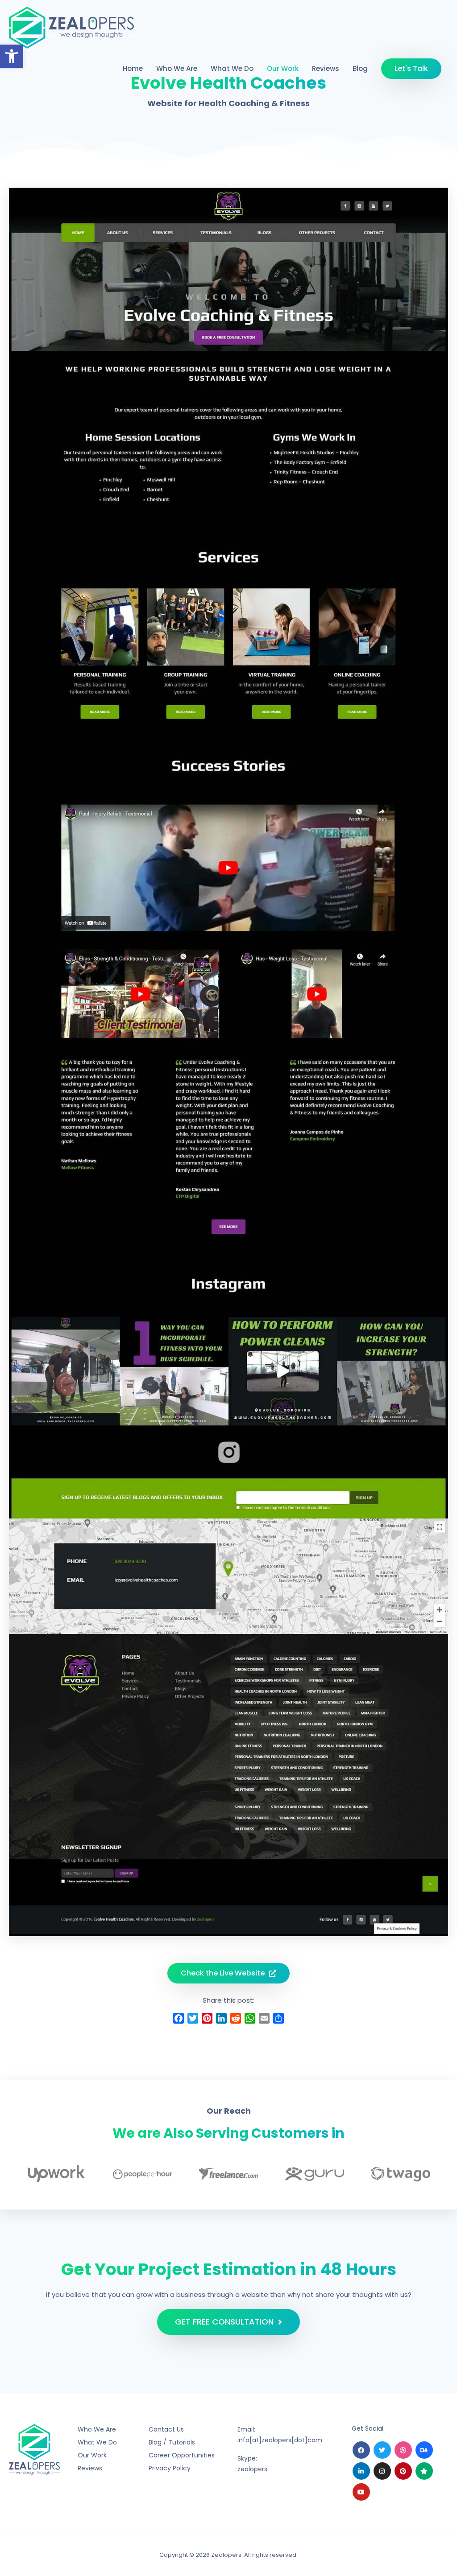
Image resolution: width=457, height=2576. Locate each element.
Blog (360, 68)
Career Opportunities (182, 2455)
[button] (12, 56)
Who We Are (177, 68)
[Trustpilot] (424, 2471)
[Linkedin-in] (361, 2471)
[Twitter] (382, 2450)
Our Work (283, 68)
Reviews (326, 68)
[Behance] (424, 2450)
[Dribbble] (403, 2450)
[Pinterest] (403, 2471)
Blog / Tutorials (172, 2442)
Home (133, 68)
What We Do (232, 68)
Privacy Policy (170, 2468)
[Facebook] (361, 2450)
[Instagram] (382, 2471)
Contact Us (166, 2429)
